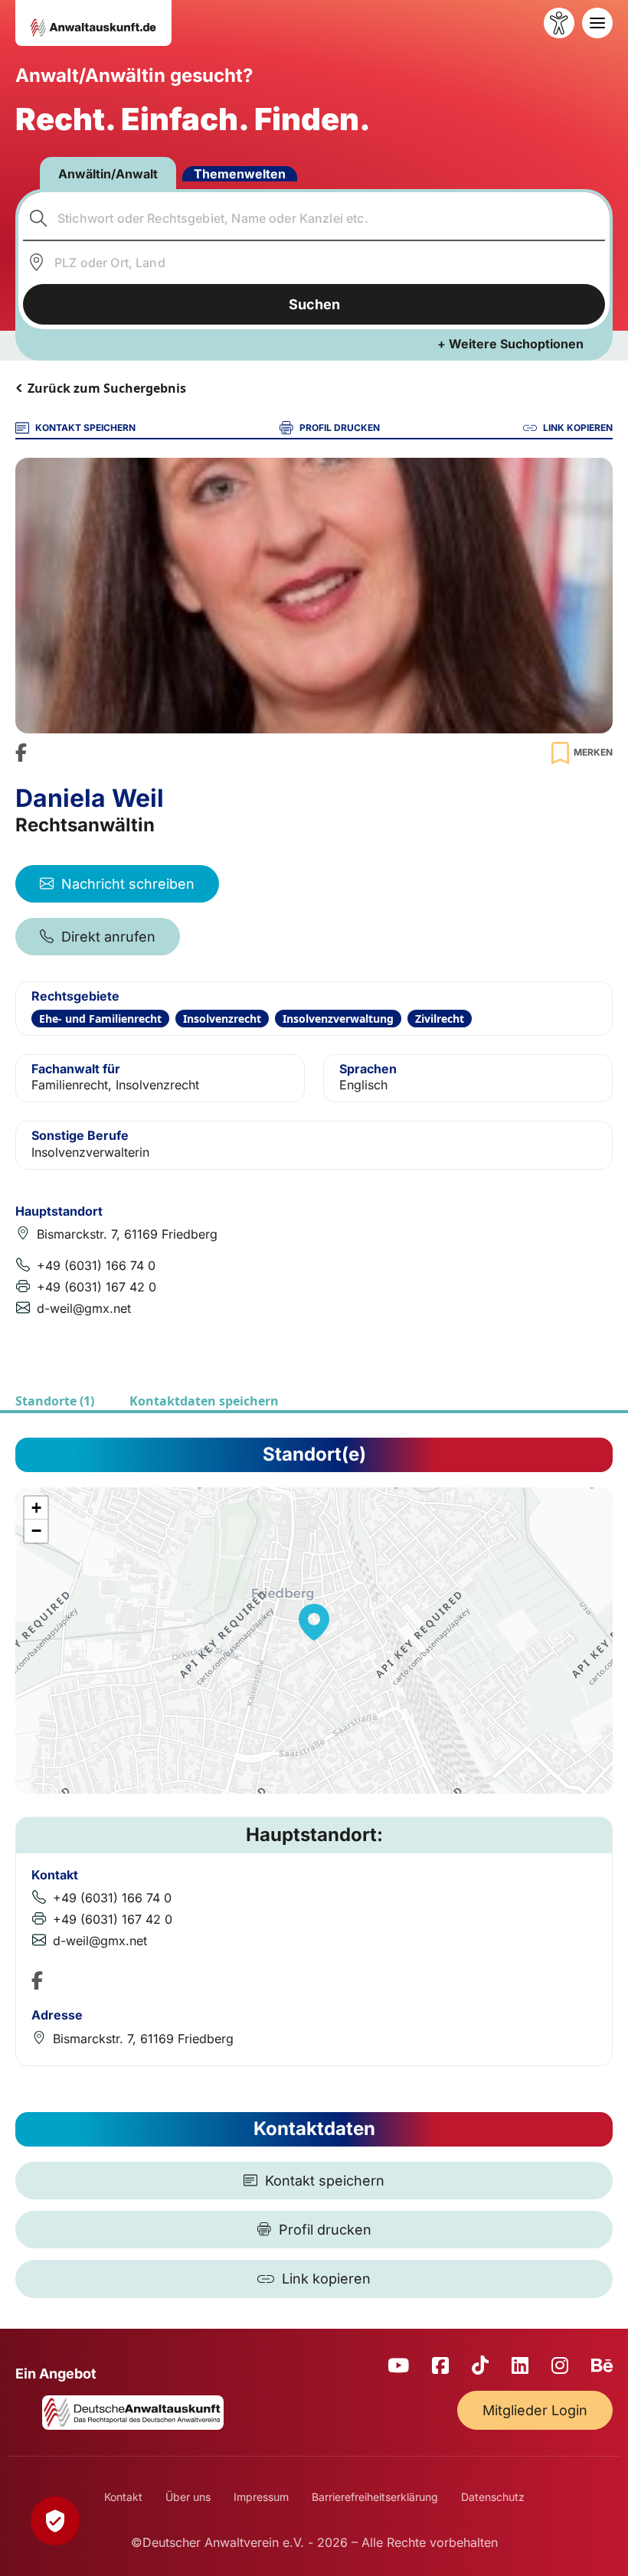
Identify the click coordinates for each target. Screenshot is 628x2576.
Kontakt (123, 2497)
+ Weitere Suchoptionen (510, 344)
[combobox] (314, 218)
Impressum (261, 2497)
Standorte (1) (55, 1401)
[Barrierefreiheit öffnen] (559, 23)
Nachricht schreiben (128, 884)
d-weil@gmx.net (84, 1308)
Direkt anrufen (108, 937)
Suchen (314, 304)
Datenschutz (493, 2497)
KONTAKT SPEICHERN (85, 428)
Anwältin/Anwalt (108, 174)
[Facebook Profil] (21, 753)
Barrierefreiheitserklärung (375, 2497)
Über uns (188, 2497)
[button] (314, 1622)
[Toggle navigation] (597, 23)
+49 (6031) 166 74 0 (96, 1265)
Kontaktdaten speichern (204, 1401)
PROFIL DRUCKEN (340, 428)
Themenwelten (240, 174)
